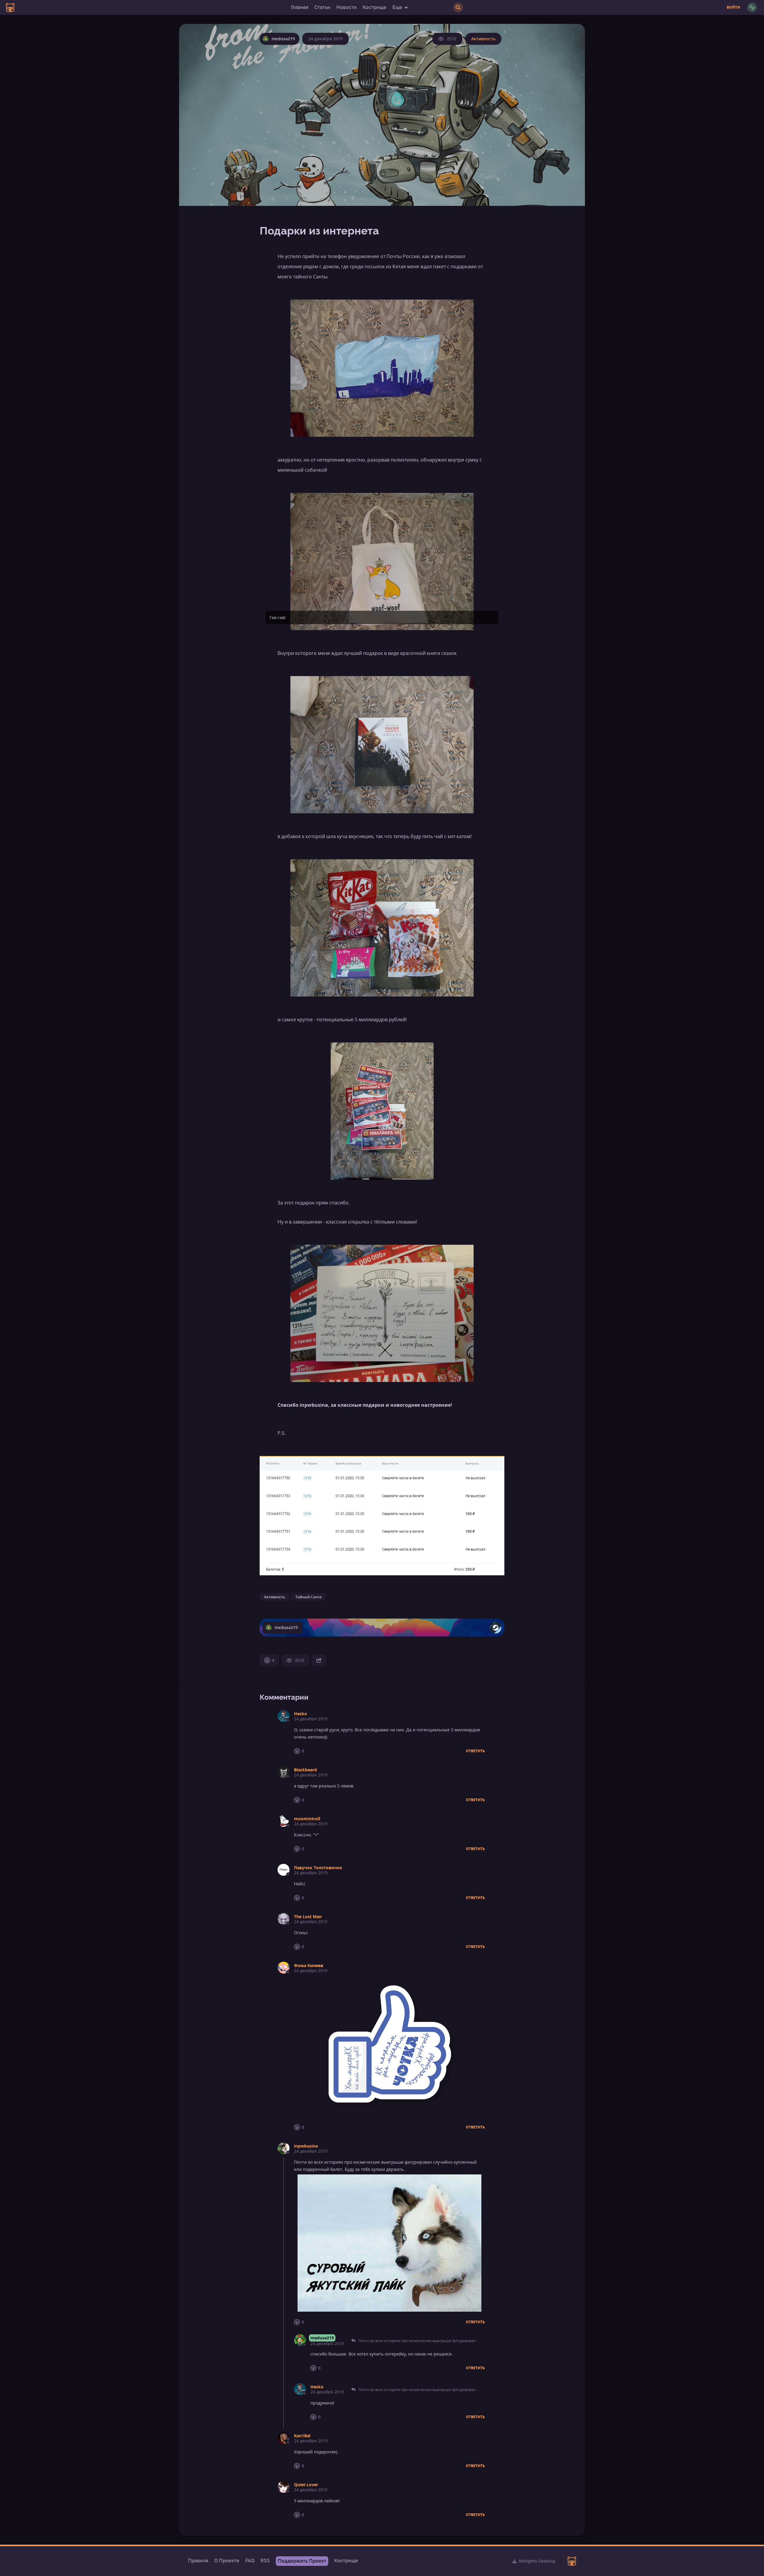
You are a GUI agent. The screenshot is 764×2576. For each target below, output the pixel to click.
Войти (733, 7)
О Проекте (227, 2561)
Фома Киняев (309, 1965)
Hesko (301, 1714)
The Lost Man (308, 1916)
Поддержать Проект (302, 2561)
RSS (265, 2561)
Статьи (322, 7)
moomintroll (307, 1819)
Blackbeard (305, 1770)
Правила (198, 2561)
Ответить (475, 1751)
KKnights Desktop (537, 2561)
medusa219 (322, 2338)
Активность (483, 39)
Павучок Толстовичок (318, 1868)
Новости (346, 7)
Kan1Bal (302, 2436)
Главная (300, 7)
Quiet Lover (306, 2485)
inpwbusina (306, 2146)
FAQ (250, 2561)
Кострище (375, 7)
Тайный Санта (308, 1597)
